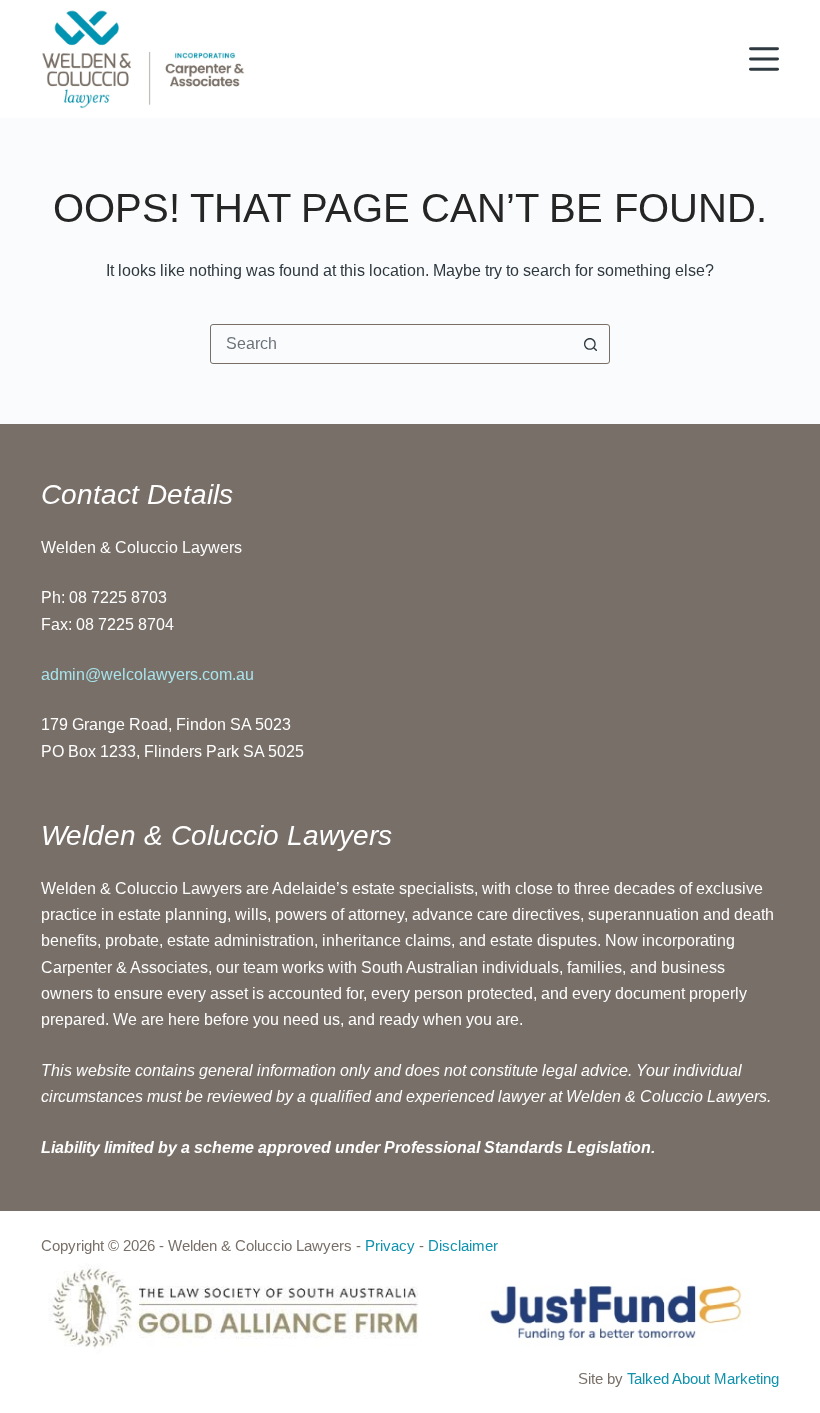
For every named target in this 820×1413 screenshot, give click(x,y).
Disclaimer (463, 1245)
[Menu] (764, 59)
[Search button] (590, 344)
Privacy (390, 1245)
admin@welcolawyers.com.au (147, 674)
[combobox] (391, 344)
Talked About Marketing (703, 1378)
